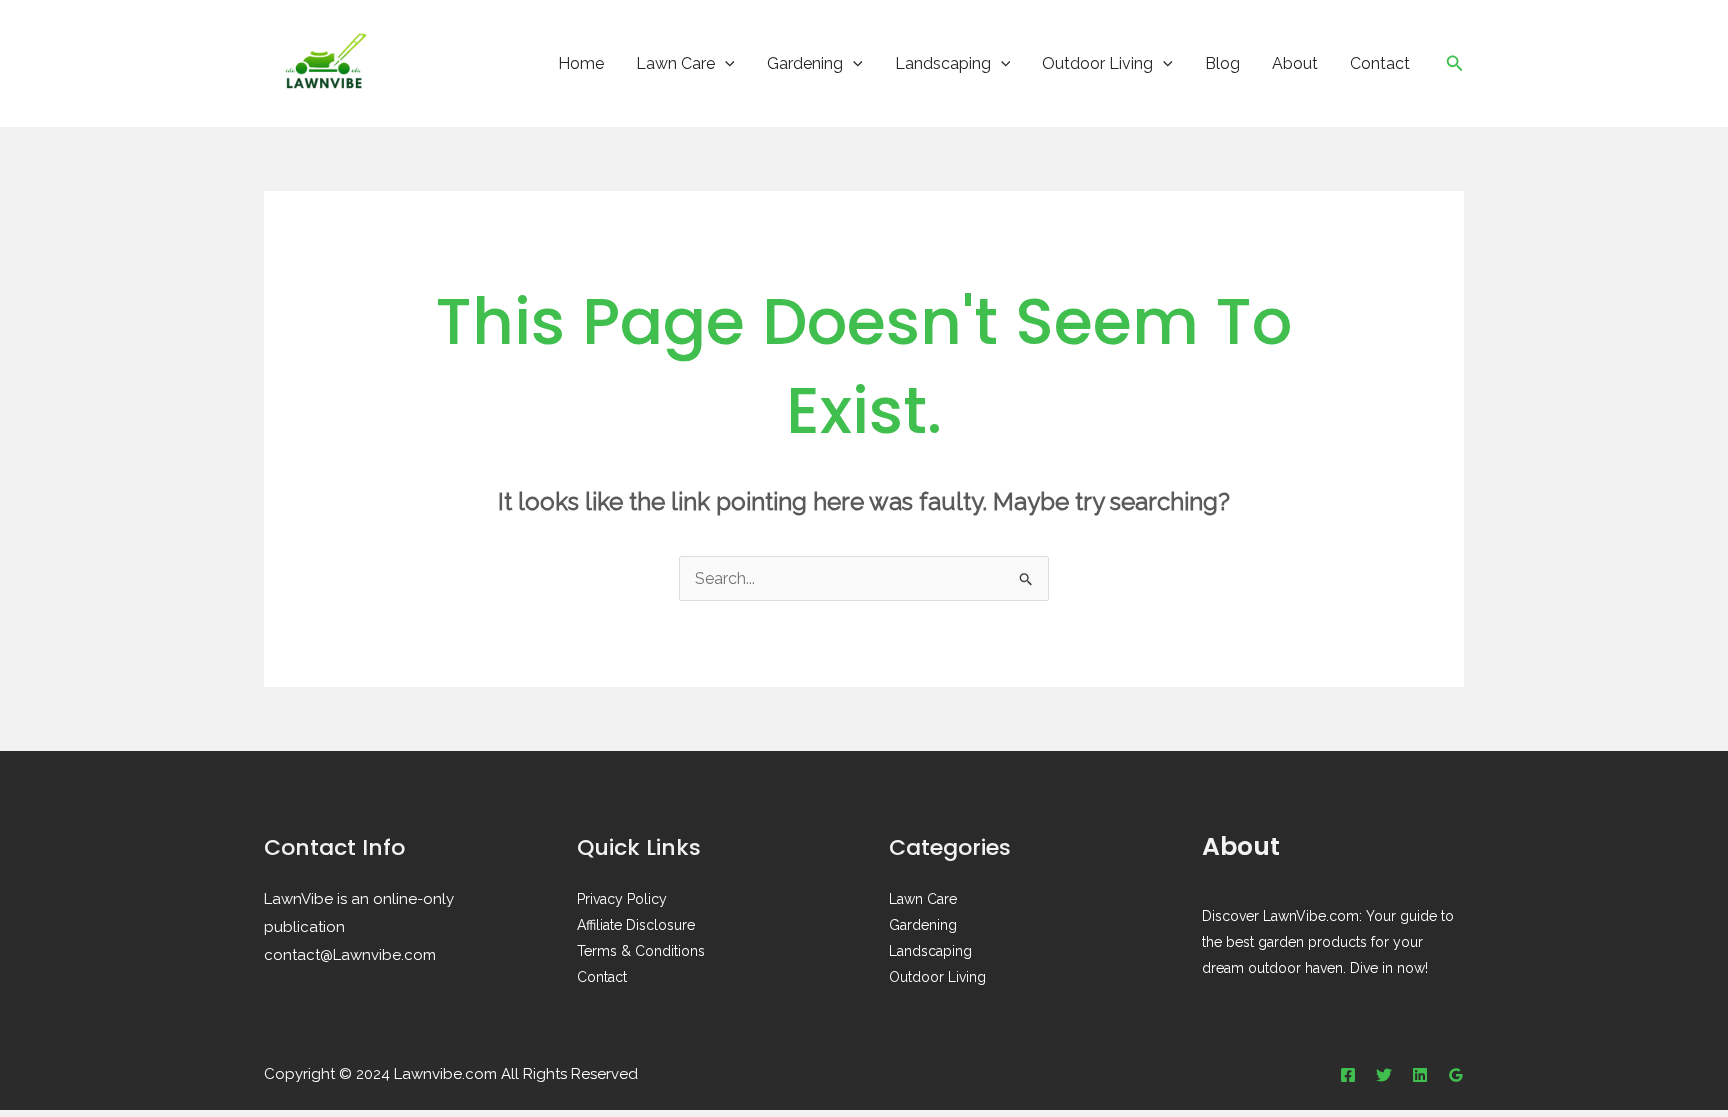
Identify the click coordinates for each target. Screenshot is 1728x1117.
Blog (1222, 63)
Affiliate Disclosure (636, 925)
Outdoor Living (1097, 63)
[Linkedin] (1420, 1075)
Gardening (805, 63)
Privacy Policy (622, 899)
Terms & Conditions (641, 951)
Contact (1380, 63)
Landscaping (943, 63)
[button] (725, 63)
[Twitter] (1384, 1075)
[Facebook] (1348, 1075)
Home (581, 63)
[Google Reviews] (1456, 1075)
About (1295, 63)
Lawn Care (675, 63)
